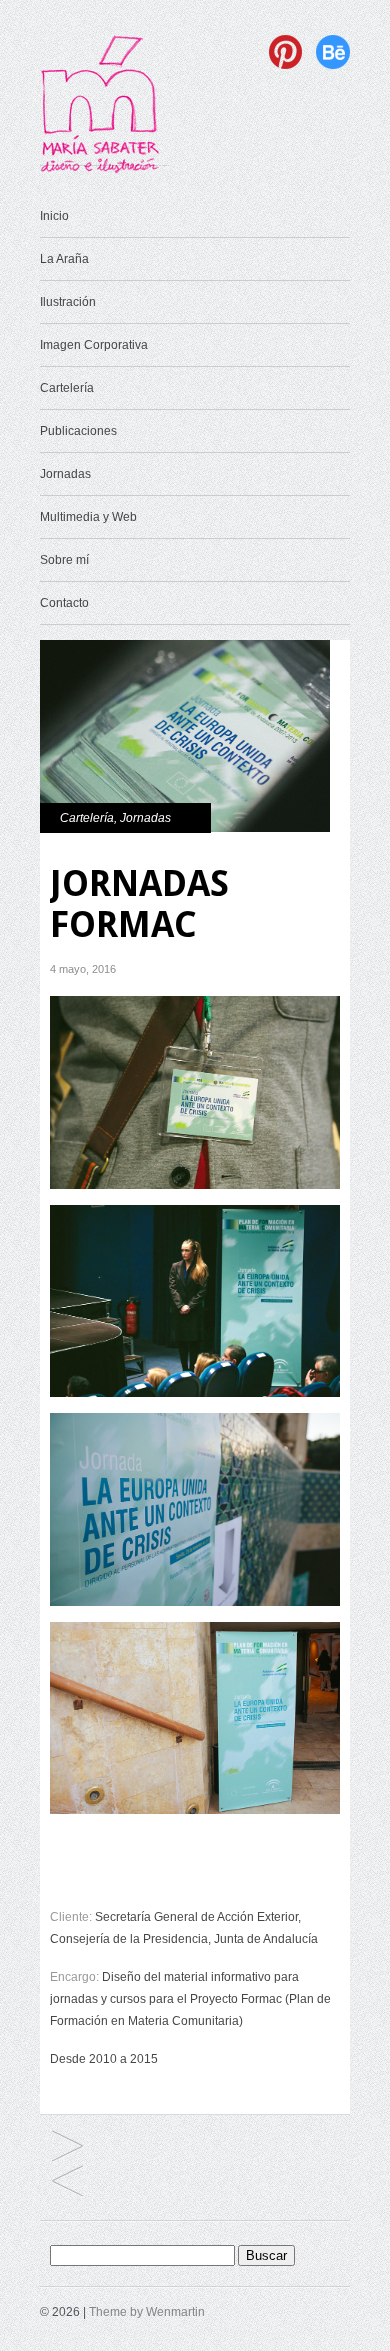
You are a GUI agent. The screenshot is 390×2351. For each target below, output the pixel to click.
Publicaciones (78, 431)
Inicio (54, 216)
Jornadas (65, 474)
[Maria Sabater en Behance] (333, 65)
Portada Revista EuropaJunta (67, 2182)
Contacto (64, 603)
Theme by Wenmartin (147, 2312)
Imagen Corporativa (94, 345)
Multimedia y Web (88, 517)
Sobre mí (64, 560)
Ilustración (68, 302)
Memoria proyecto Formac (67, 2147)
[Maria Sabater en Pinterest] (291, 65)
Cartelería (67, 388)
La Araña (64, 259)
